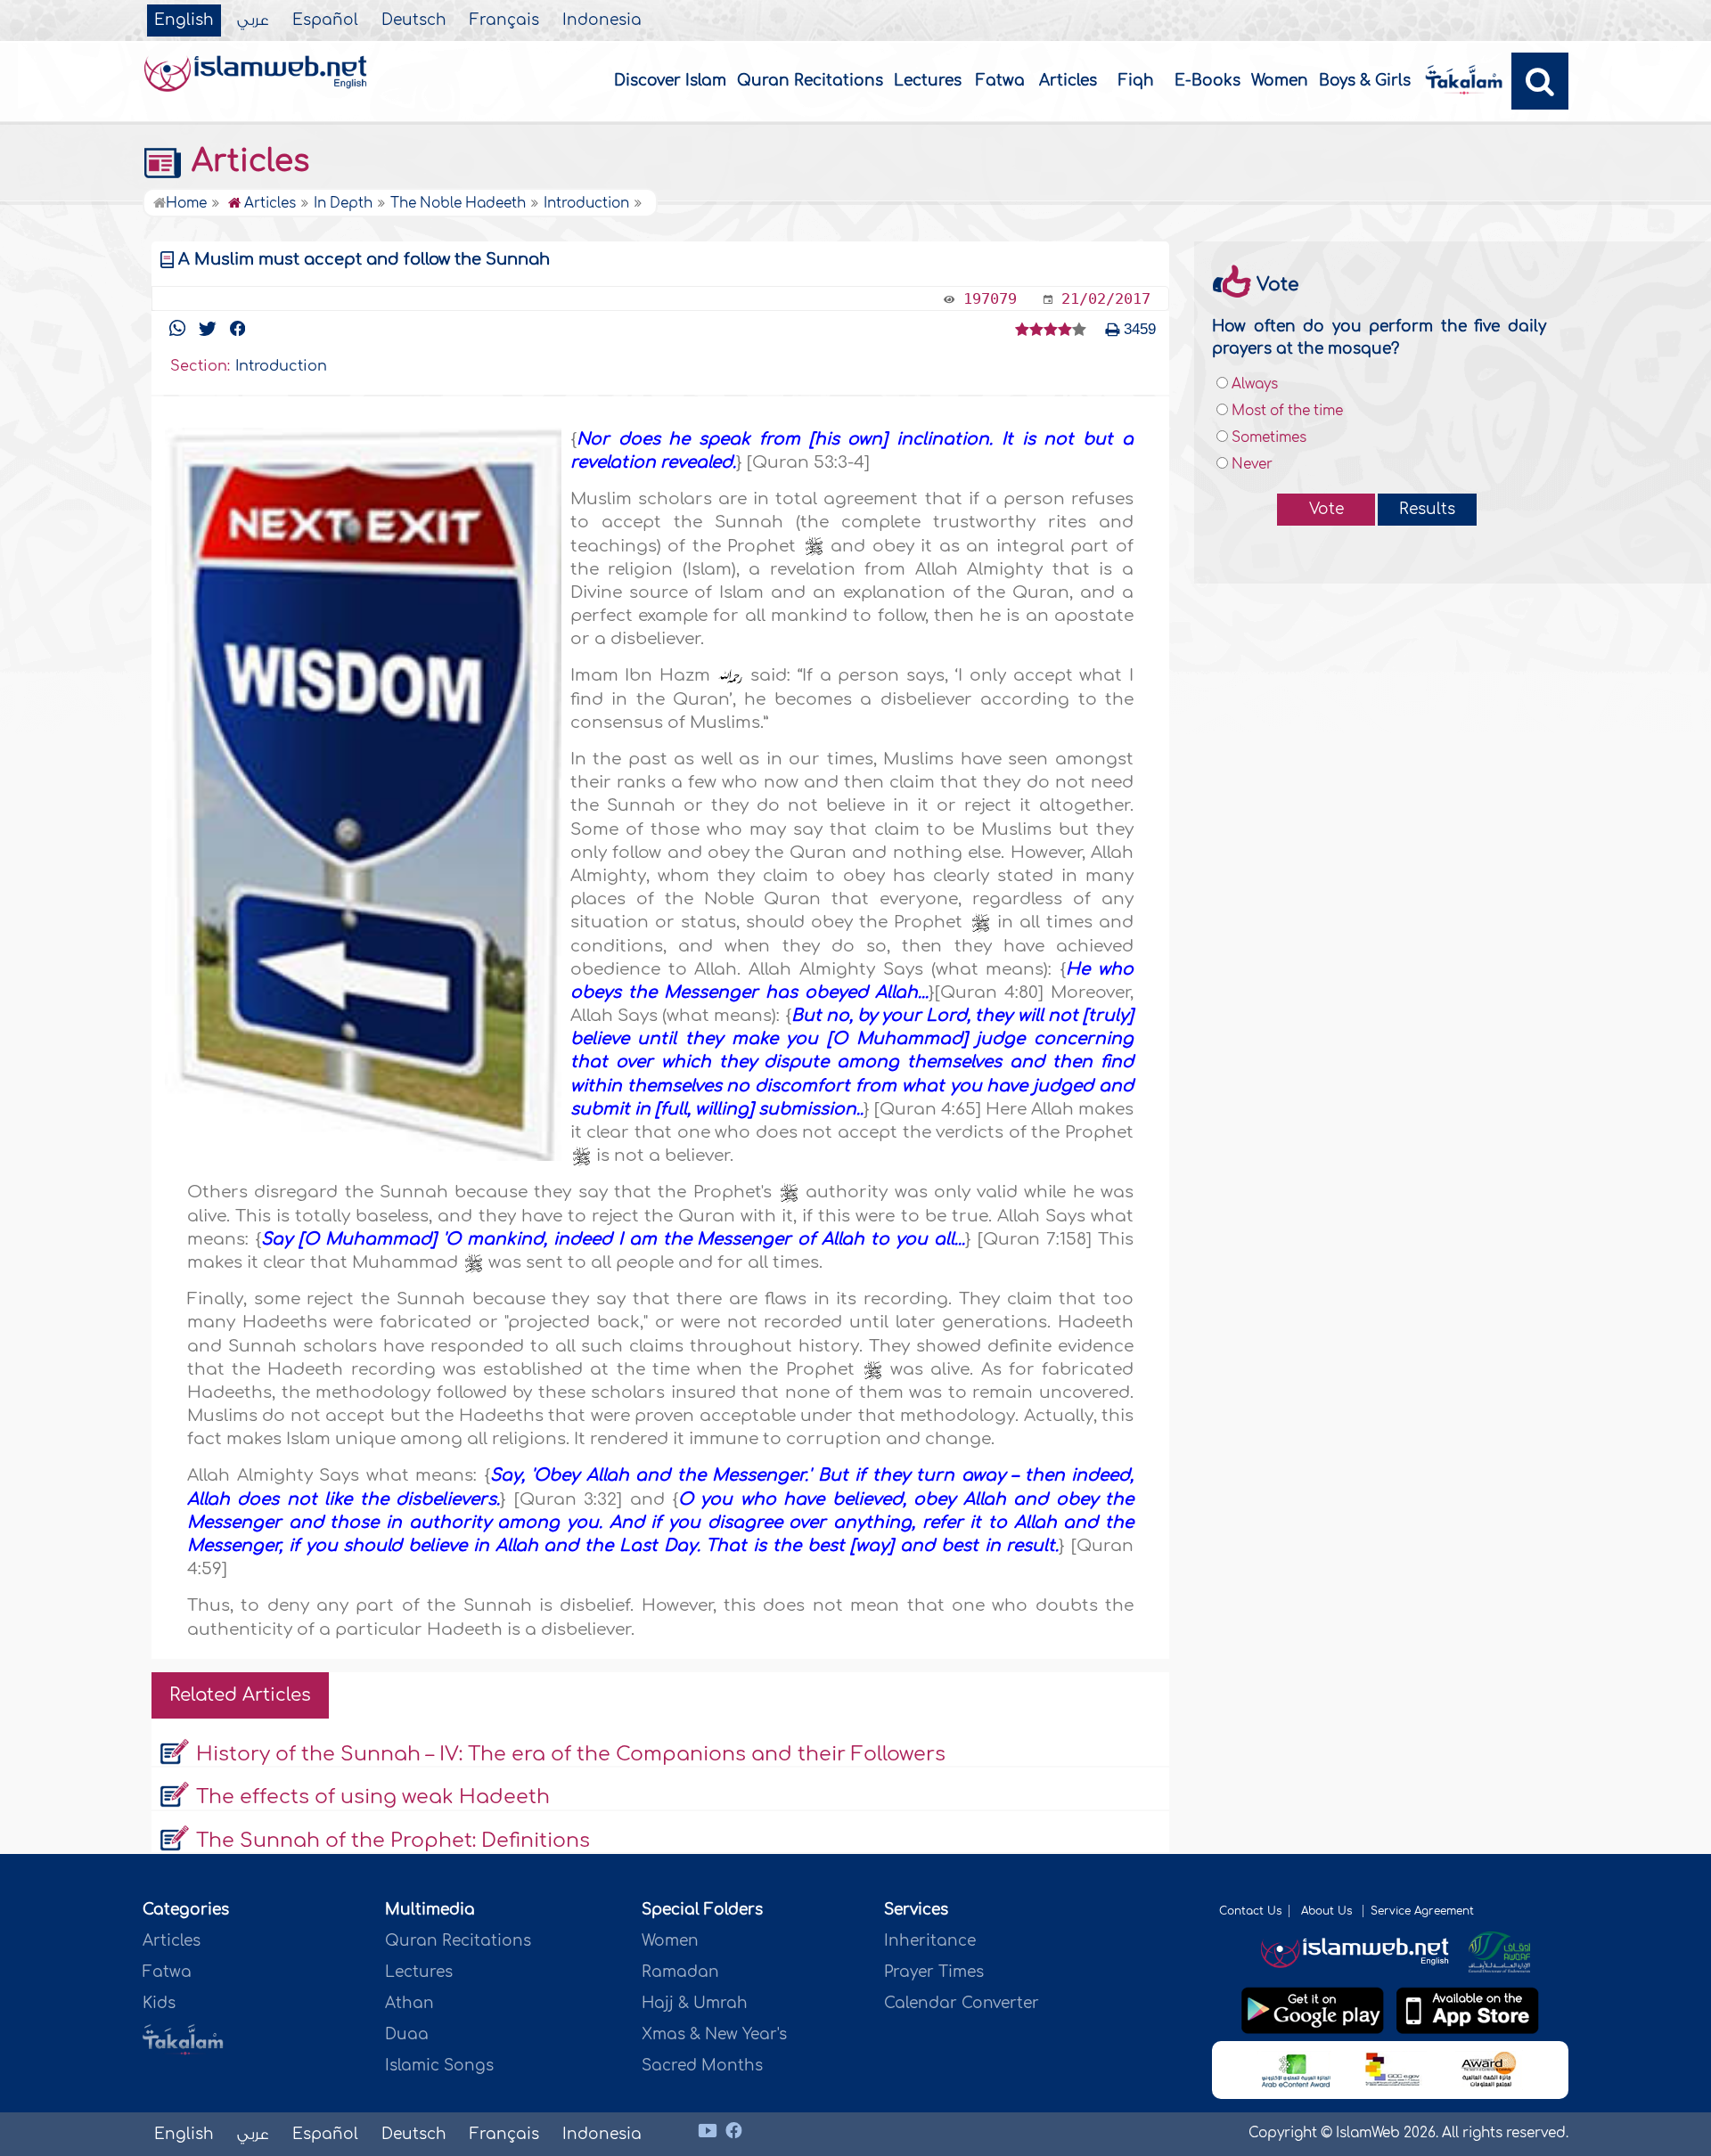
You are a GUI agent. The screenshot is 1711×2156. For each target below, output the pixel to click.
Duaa (407, 2034)
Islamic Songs (439, 2066)
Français (504, 20)
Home (186, 204)
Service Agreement (1422, 1911)
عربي (253, 20)
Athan (409, 2003)
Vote (1326, 509)
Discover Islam (670, 81)
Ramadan (680, 1972)
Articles (1068, 81)
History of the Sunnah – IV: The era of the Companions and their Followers (571, 1754)
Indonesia (602, 20)
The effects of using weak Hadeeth (373, 1797)
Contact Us (1250, 1911)
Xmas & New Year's (714, 2034)
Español (325, 20)
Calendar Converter (962, 2003)
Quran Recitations (810, 81)
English (184, 20)
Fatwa (1000, 81)
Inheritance (930, 1941)
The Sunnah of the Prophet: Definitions (393, 1841)
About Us (1328, 1911)
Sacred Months (702, 2066)
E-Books (1208, 81)
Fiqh (1136, 81)
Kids (159, 2003)
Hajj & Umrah (695, 2003)
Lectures (928, 81)
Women (1280, 81)
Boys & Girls (1365, 81)
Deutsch (414, 20)
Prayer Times (934, 1972)
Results (1427, 509)
